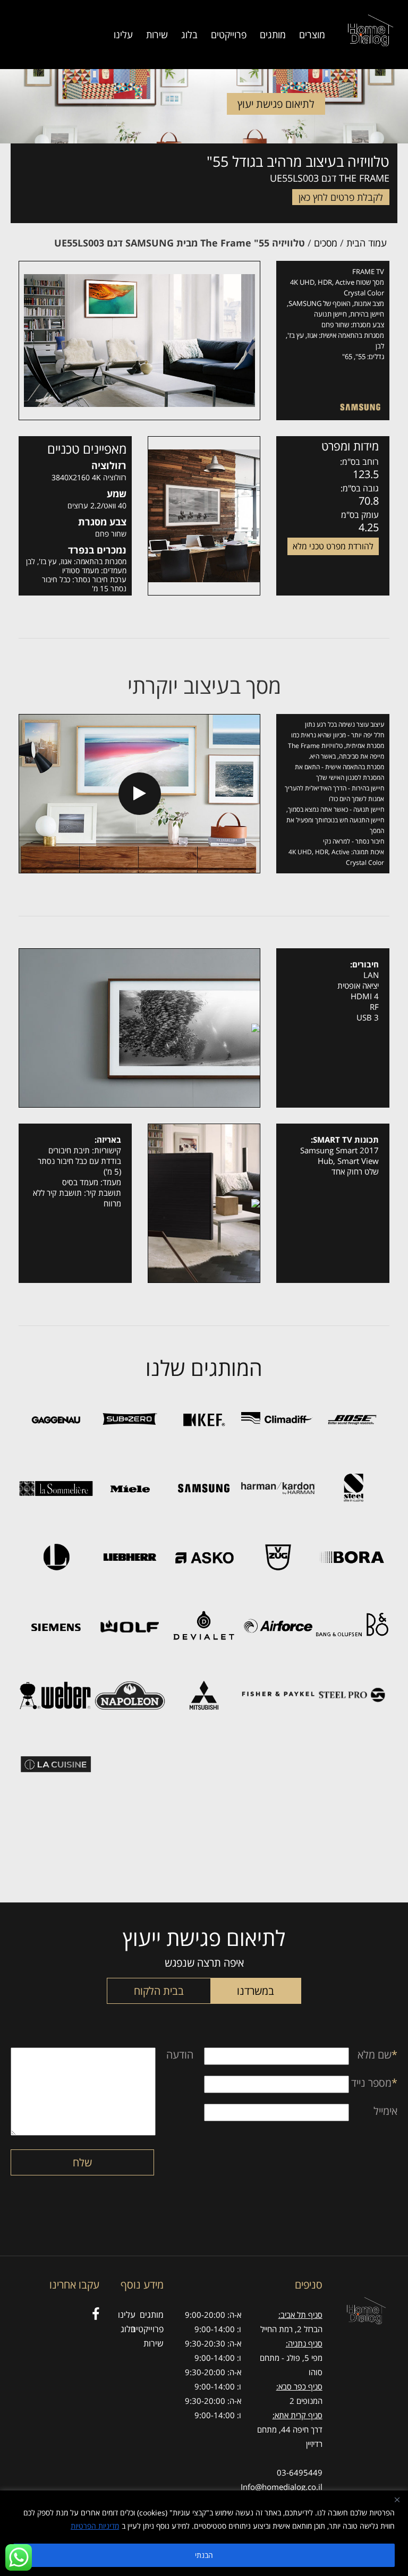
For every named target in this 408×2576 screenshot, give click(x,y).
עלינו (123, 35)
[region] (204, 2533)
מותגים (273, 35)
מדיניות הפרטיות (95, 2526)
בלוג (189, 35)
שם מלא (377, 2055)
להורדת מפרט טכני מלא (333, 546)
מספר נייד (374, 2083)
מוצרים (312, 35)
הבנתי (204, 2555)
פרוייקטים (229, 35)
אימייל (385, 2111)
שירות (157, 35)
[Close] (397, 2500)
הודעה (180, 2055)
